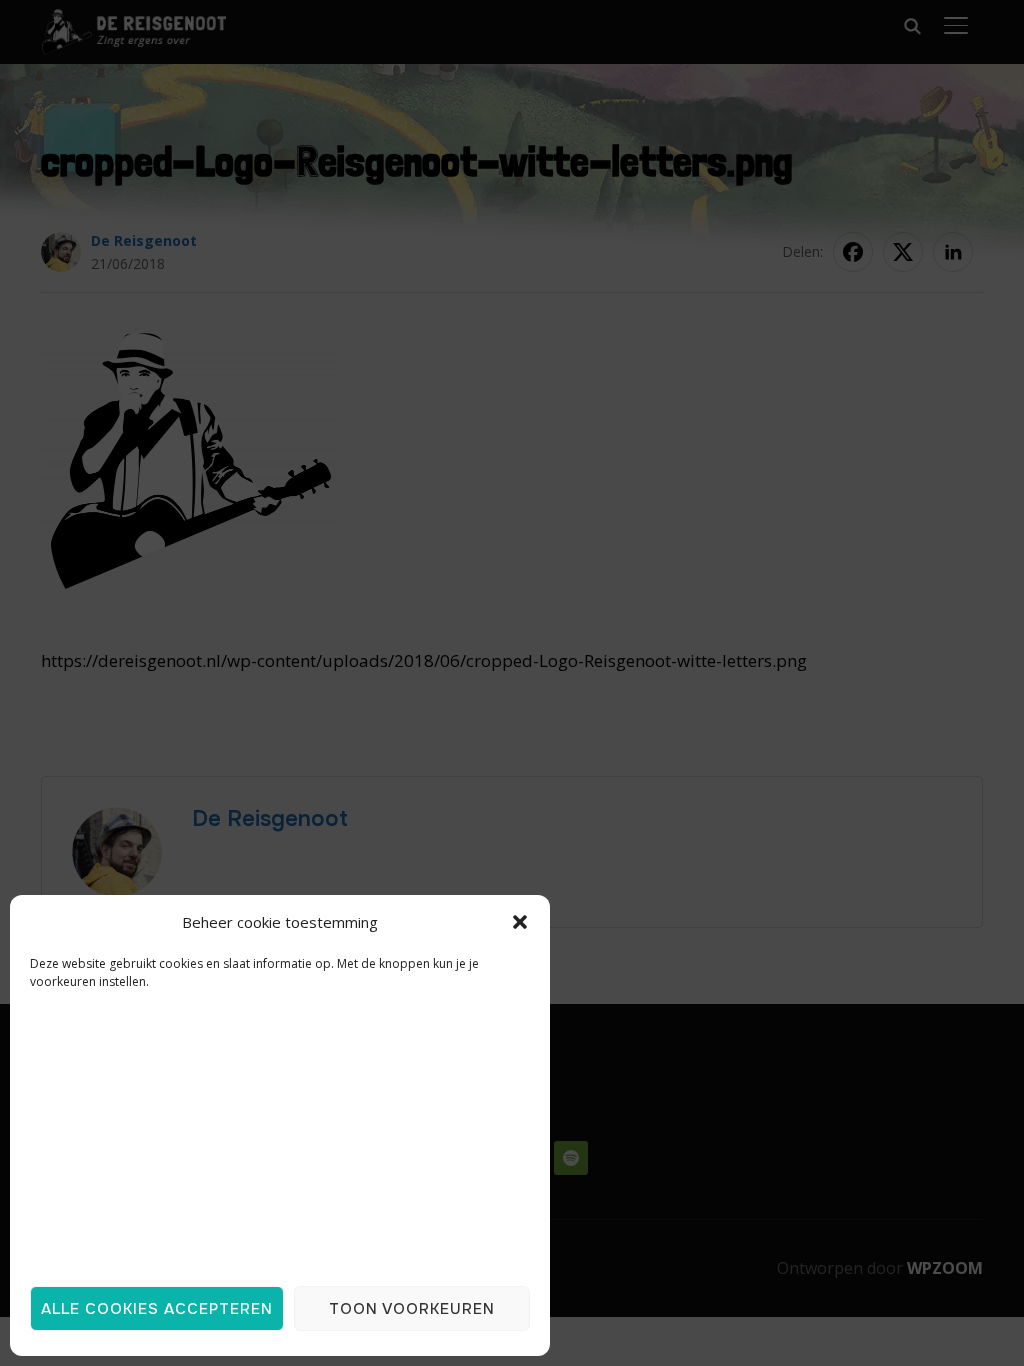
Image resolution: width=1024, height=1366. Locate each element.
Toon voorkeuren (412, 1309)
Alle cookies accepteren (157, 1309)
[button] (520, 922)
